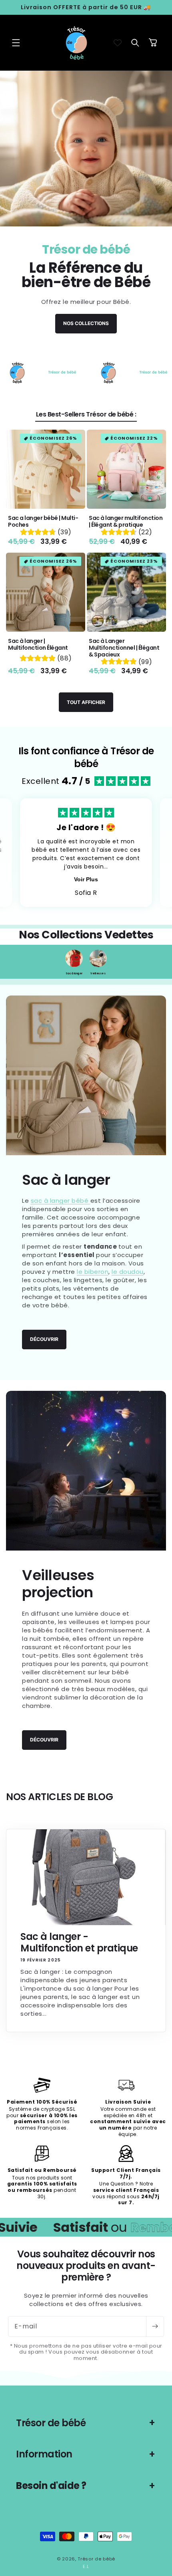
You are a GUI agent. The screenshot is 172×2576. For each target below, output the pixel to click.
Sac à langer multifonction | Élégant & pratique (126, 522)
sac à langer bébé (61, 1201)
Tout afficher (86, 702)
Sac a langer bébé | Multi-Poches (43, 522)
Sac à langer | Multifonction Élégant (38, 644)
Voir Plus (86, 879)
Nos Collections (86, 324)
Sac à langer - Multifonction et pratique (79, 1943)
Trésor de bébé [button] (51, 2423)
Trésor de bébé (96, 2559)
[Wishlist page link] (118, 43)
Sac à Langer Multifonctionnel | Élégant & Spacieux (124, 648)
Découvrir (44, 1339)
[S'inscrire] (155, 2326)
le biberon (93, 1272)
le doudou (128, 1272)
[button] (16, 43)
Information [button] (44, 2454)
